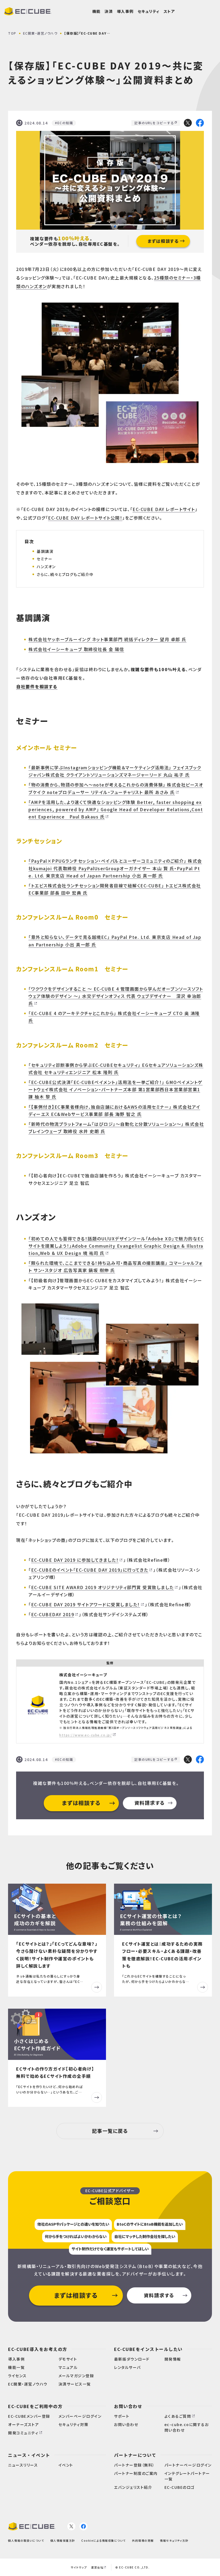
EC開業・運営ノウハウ (40, 33)
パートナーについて (135, 2455)
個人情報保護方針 (63, 2540)
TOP (12, 33)
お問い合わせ (128, 2406)
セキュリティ (149, 11)
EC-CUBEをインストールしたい (148, 2349)
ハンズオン (46, 567)
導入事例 (125, 11)
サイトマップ (79, 2567)
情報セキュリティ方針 (174, 2540)
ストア (169, 11)
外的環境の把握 (143, 2540)
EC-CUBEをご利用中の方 (35, 2406)
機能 (96, 11)
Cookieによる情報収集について (104, 2540)
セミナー (45, 559)
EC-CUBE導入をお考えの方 (38, 2349)
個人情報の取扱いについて (26, 2540)
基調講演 (45, 551)
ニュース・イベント (29, 2455)
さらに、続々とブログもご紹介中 (65, 574)
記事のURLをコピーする (154, 123)
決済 (109, 11)
